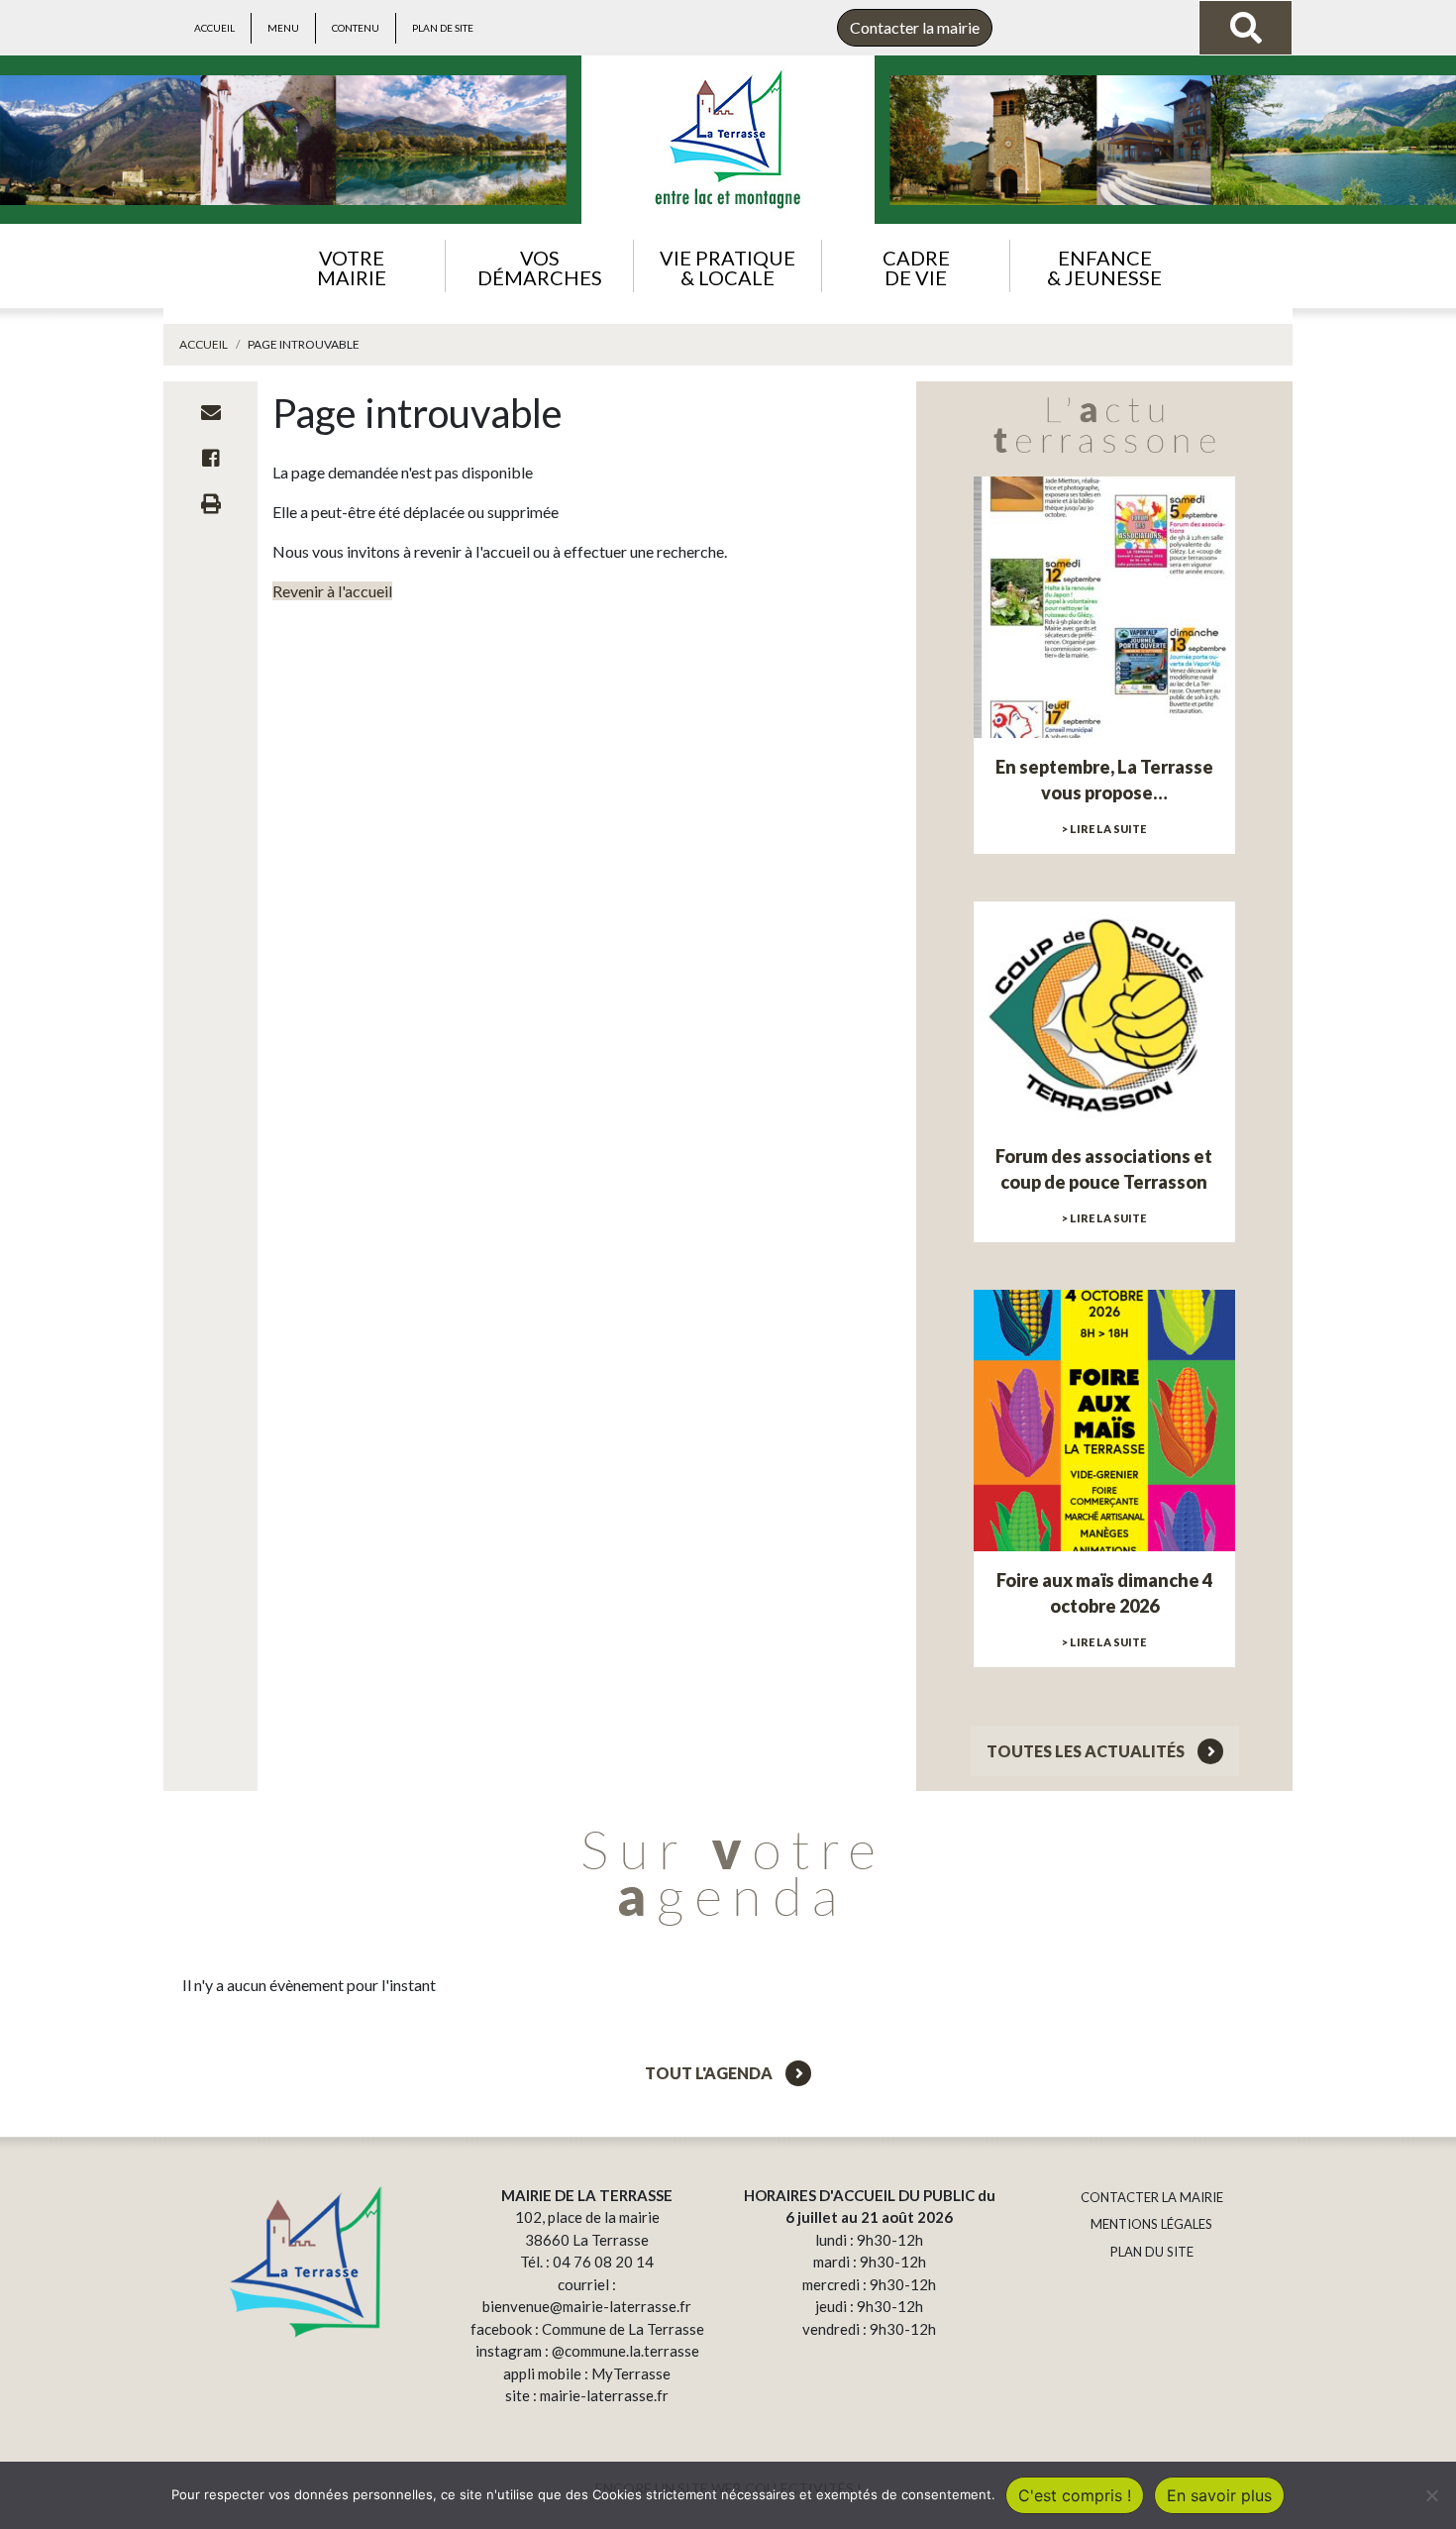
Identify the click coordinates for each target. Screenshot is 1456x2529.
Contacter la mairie (915, 27)
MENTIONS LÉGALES (1151, 2224)
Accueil (214, 28)
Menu (283, 28)
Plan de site (443, 28)
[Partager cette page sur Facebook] (211, 458)
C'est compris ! (1075, 2495)
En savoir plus (1219, 2495)
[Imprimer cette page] (211, 503)
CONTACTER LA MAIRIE (1152, 2197)
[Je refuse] (1431, 2495)
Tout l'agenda (710, 2073)
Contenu (356, 28)
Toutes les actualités (1087, 1751)
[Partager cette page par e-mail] (211, 412)
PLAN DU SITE (1152, 2252)
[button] (351, 266)
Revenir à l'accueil (332, 591)
